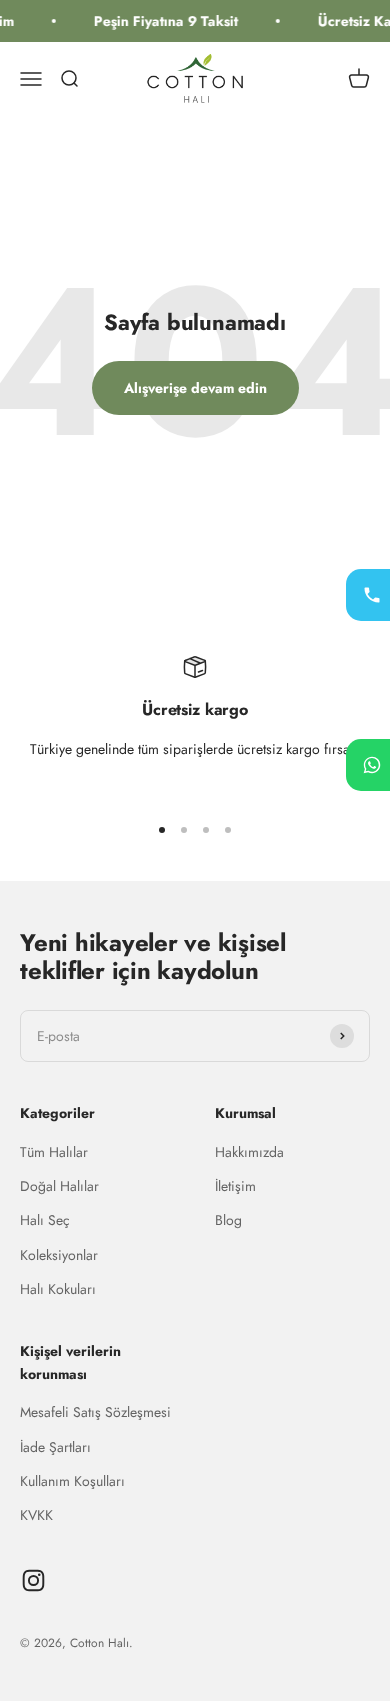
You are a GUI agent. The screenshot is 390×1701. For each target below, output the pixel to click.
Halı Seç (45, 1220)
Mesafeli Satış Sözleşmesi (95, 1412)
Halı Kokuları (58, 1289)
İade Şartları (55, 1447)
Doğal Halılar (59, 1186)
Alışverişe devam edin (195, 388)
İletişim (235, 1186)
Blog (228, 1220)
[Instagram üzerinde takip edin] (33, 1580)
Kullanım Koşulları (72, 1481)
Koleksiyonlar (59, 1255)
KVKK (36, 1515)
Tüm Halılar (54, 1152)
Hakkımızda (249, 1152)
